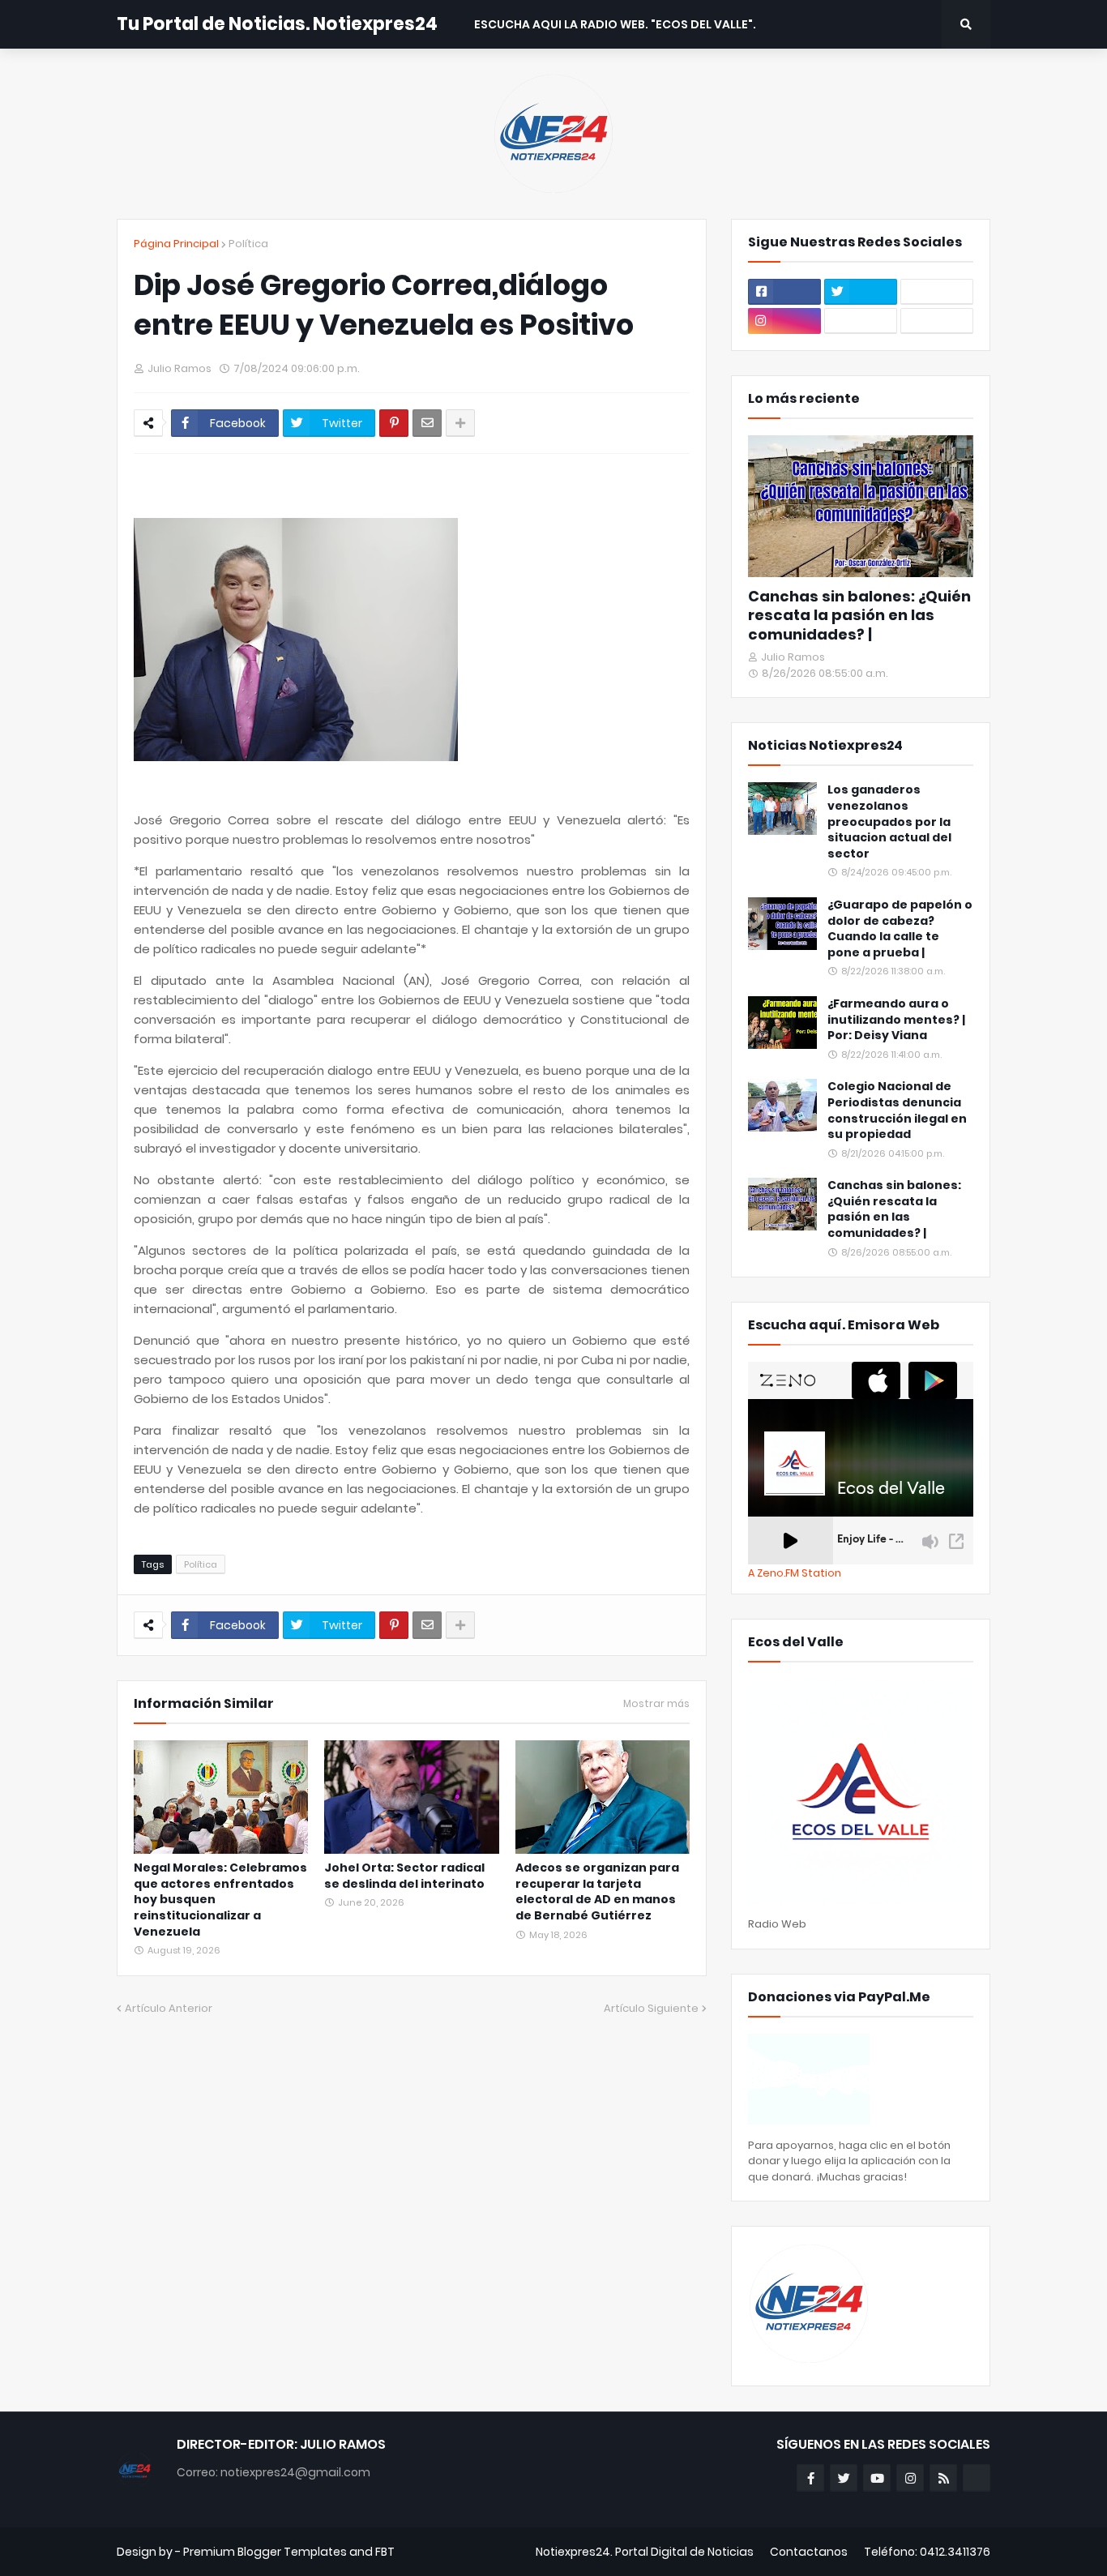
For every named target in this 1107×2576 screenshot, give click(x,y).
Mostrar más (656, 1704)
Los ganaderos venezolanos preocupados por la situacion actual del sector (889, 822)
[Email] (427, 423)
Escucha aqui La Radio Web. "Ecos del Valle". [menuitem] (615, 24)
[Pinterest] (394, 423)
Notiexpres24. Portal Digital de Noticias (645, 2552)
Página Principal (176, 244)
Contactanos (809, 2552)
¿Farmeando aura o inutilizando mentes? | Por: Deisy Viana (896, 1020)
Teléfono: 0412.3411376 (927, 2552)
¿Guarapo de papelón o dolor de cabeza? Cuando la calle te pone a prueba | (900, 929)
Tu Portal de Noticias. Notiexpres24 (277, 24)
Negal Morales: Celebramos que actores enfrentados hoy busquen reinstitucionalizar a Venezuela (220, 1900)
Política (248, 244)
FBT (385, 2552)
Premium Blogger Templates (265, 2552)
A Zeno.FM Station (795, 1573)
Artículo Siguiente (651, 2008)
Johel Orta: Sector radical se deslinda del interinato (404, 1876)
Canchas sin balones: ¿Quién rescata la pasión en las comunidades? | (859, 615)
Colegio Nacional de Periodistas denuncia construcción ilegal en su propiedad (897, 1110)
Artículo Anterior (169, 2008)
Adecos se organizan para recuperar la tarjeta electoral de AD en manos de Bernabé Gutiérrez (597, 1892)
